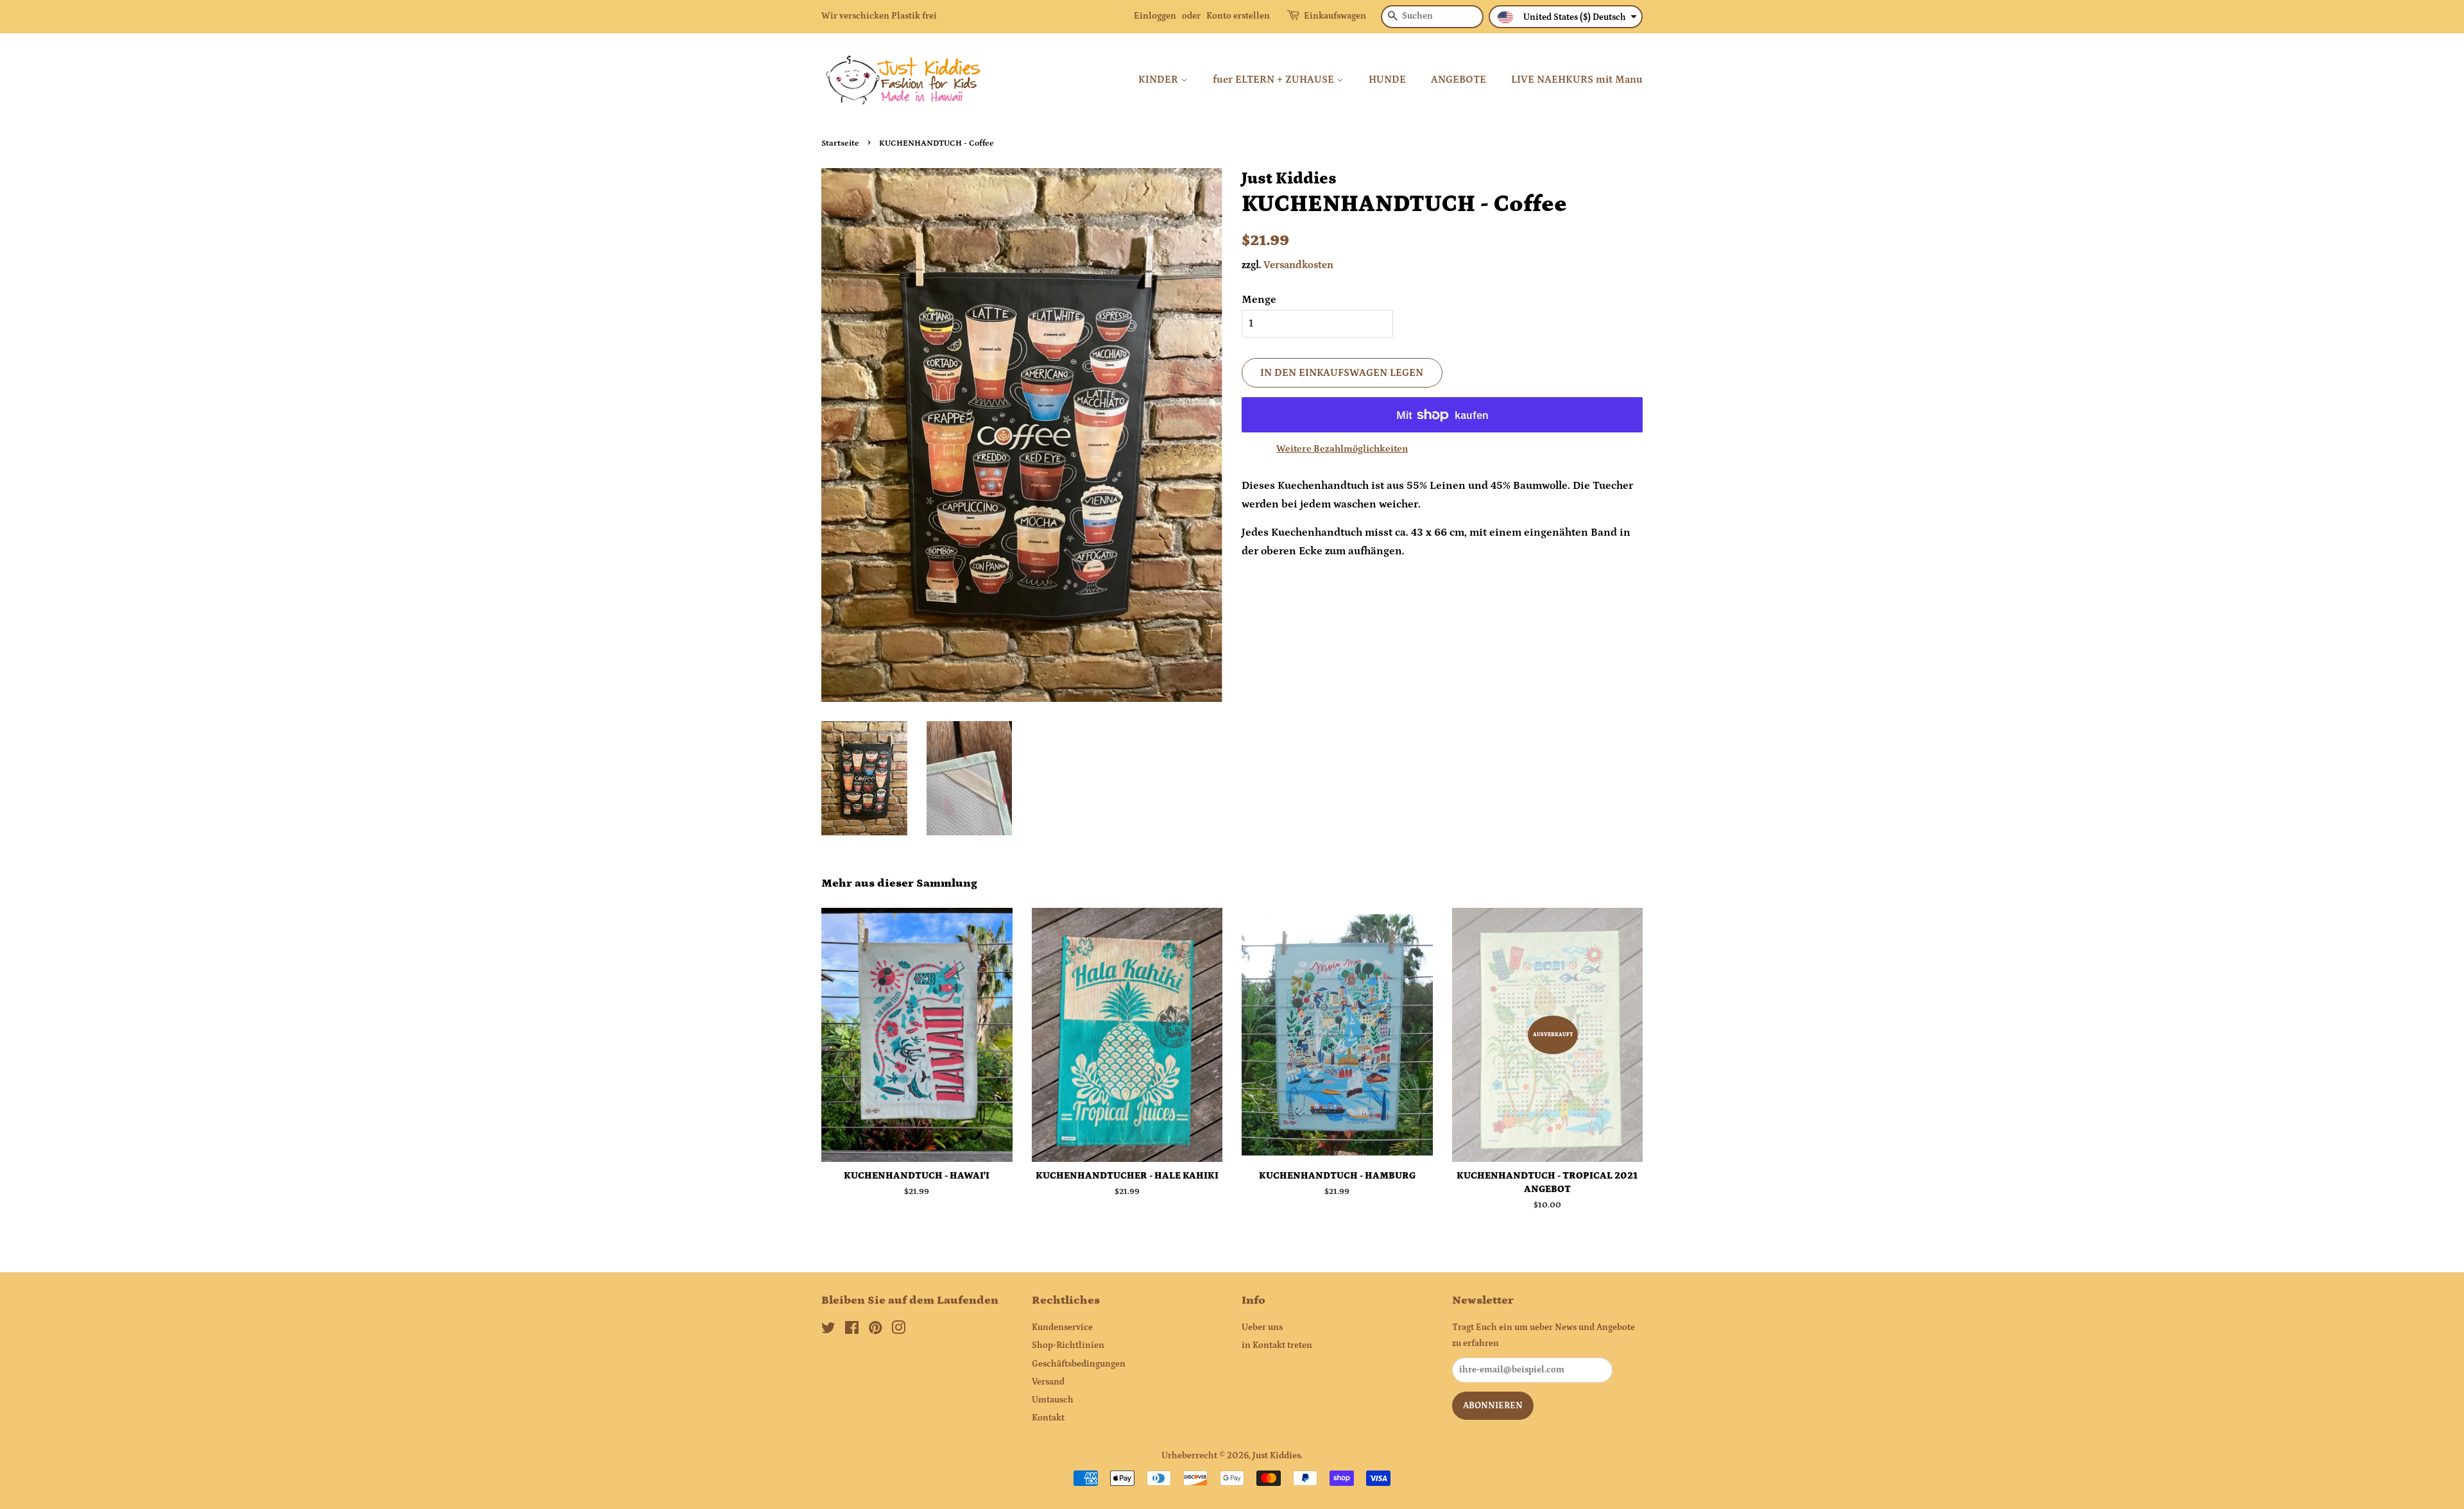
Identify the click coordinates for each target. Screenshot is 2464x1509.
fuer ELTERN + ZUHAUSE (1275, 80)
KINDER (1159, 80)
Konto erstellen (1238, 16)
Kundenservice (1062, 1327)
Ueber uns (1262, 1327)
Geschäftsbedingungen (1079, 1364)
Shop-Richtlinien (1068, 1345)
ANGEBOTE (1459, 80)
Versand (1048, 1382)
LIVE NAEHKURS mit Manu (1577, 80)
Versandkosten (1298, 265)
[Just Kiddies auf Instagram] (898, 1331)
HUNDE (1387, 80)
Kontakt (1048, 1418)
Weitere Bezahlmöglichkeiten (1342, 449)
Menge (1259, 300)
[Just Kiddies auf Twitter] (828, 1331)
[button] (1566, 17)
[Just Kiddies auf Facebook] (852, 1331)
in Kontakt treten (1277, 1345)
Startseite (840, 143)
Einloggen (1155, 16)
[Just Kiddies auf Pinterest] (875, 1331)
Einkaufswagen (1335, 16)
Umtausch (1053, 1400)
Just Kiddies (1277, 1456)
